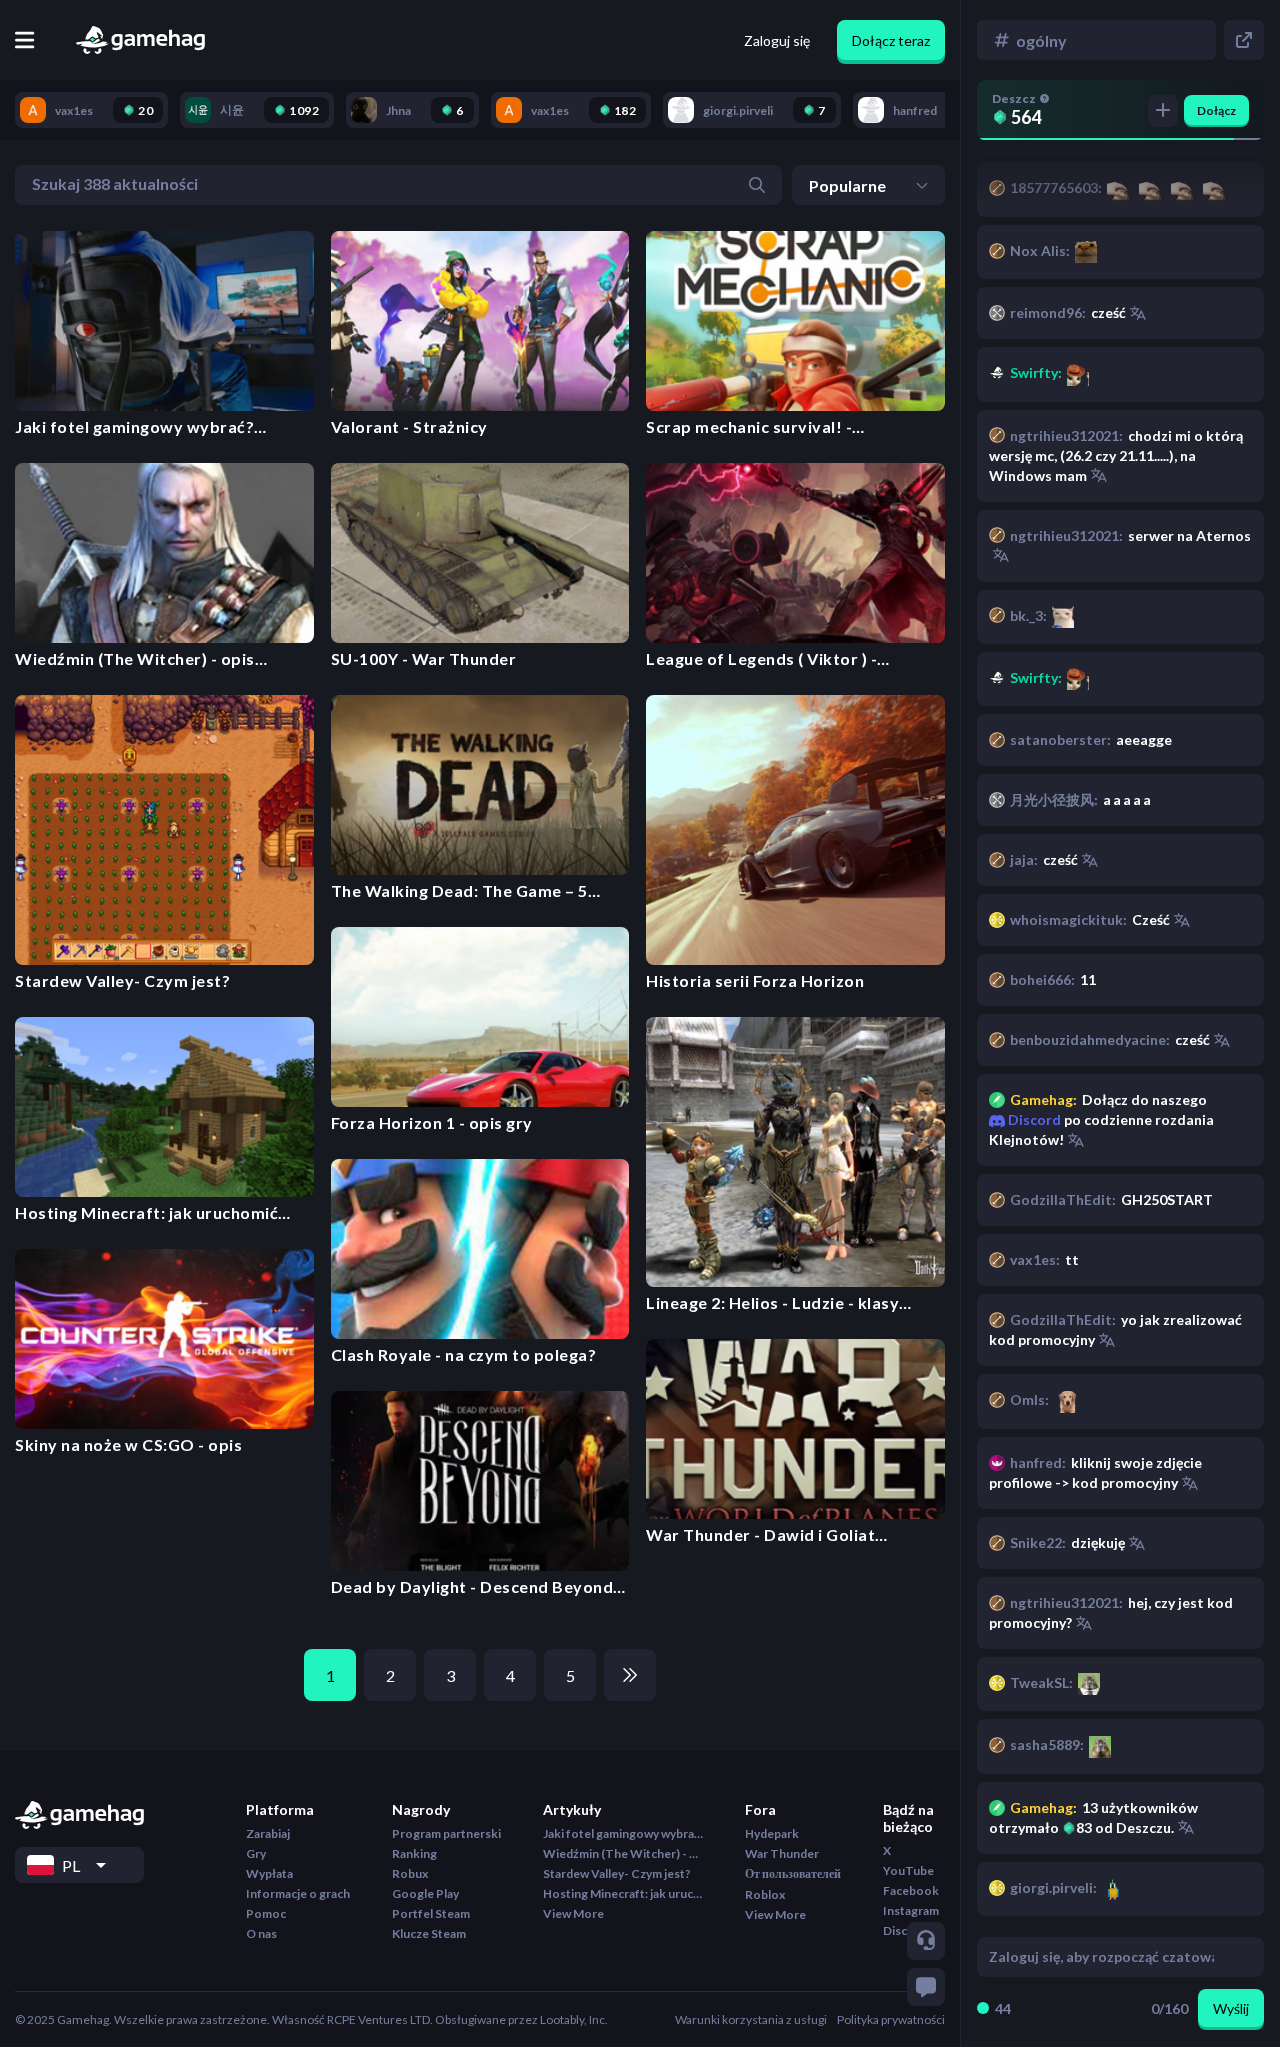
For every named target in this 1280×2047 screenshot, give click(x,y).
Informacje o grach (298, 1893)
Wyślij (1231, 2008)
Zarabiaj (268, 1833)
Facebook (911, 1890)
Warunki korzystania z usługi (751, 2019)
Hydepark (772, 1833)
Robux (410, 1873)
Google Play (425, 1893)
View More (573, 1913)
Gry (256, 1853)
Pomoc (266, 1913)
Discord (1033, 1119)
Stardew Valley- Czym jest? (617, 1873)
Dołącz (1216, 110)
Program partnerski (446, 1833)
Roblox (765, 1894)
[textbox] (1101, 1957)
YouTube (908, 1870)
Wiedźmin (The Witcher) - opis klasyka (623, 1853)
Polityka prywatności (891, 2019)
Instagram (911, 1910)
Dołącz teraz (891, 40)
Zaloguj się (777, 40)
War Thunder (782, 1853)
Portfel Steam (431, 1913)
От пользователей (793, 1873)
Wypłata (269, 1873)
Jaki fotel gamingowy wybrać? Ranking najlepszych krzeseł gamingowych (623, 1833)
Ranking (414, 1853)
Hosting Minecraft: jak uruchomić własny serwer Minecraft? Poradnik (623, 1893)
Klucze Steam (429, 1933)
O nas (261, 1933)
